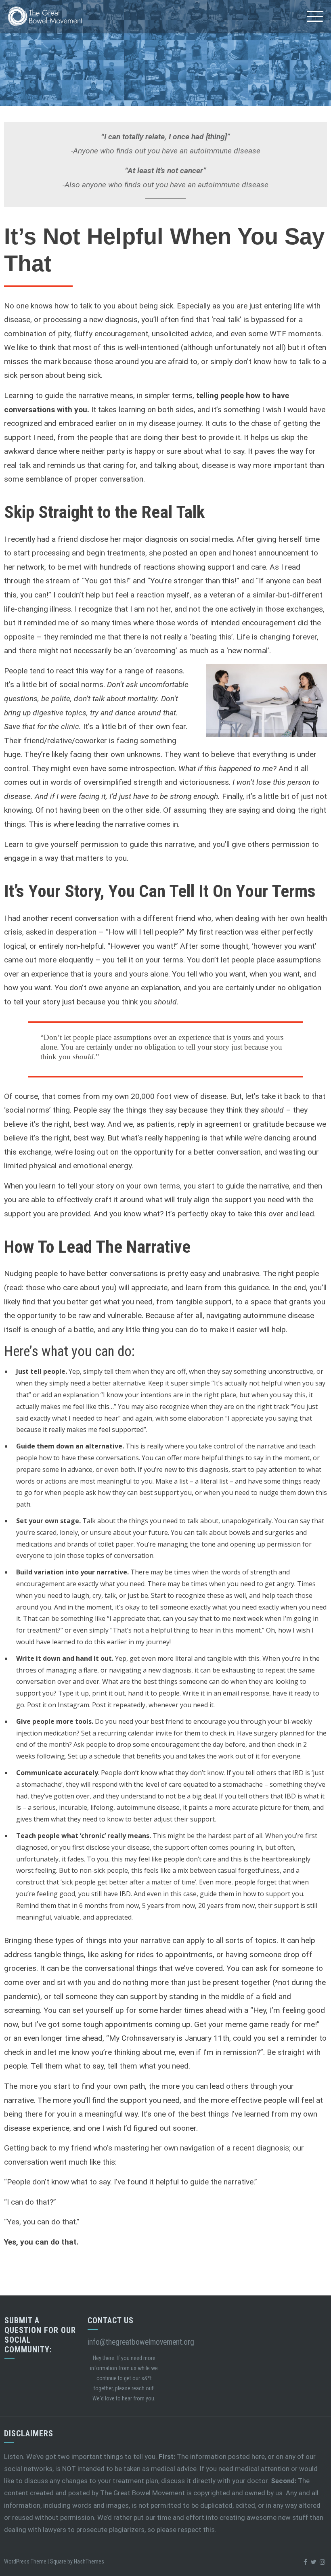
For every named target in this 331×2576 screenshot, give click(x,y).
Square (58, 2561)
